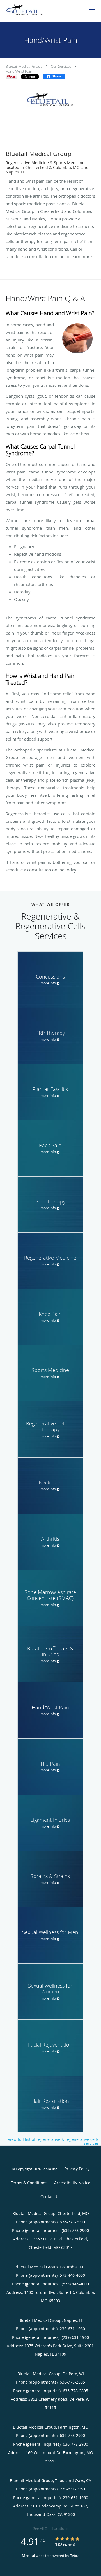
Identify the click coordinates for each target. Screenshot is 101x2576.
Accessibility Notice (72, 2183)
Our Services (61, 66)
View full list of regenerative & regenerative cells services (53, 2141)
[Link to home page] (31, 10)
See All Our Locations (51, 2528)
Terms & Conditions (29, 2183)
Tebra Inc (49, 2169)
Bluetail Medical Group (24, 66)
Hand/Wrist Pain (19, 71)
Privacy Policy (77, 2169)
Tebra (75, 2556)
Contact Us (50, 2197)
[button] (92, 11)
